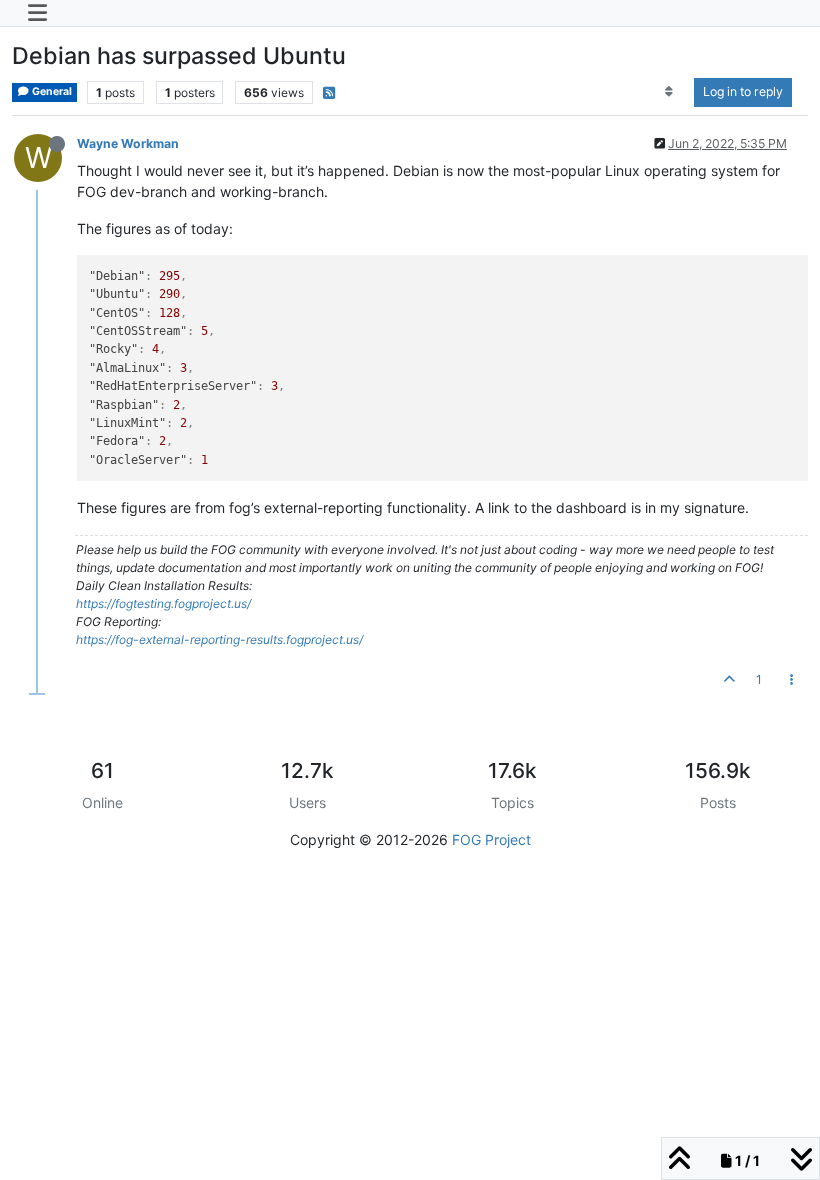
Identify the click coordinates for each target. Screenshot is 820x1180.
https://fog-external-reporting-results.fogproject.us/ (219, 639)
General (51, 91)
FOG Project (491, 839)
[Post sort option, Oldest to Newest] (669, 92)
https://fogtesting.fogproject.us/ (163, 603)
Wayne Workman (128, 143)
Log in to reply (743, 91)
